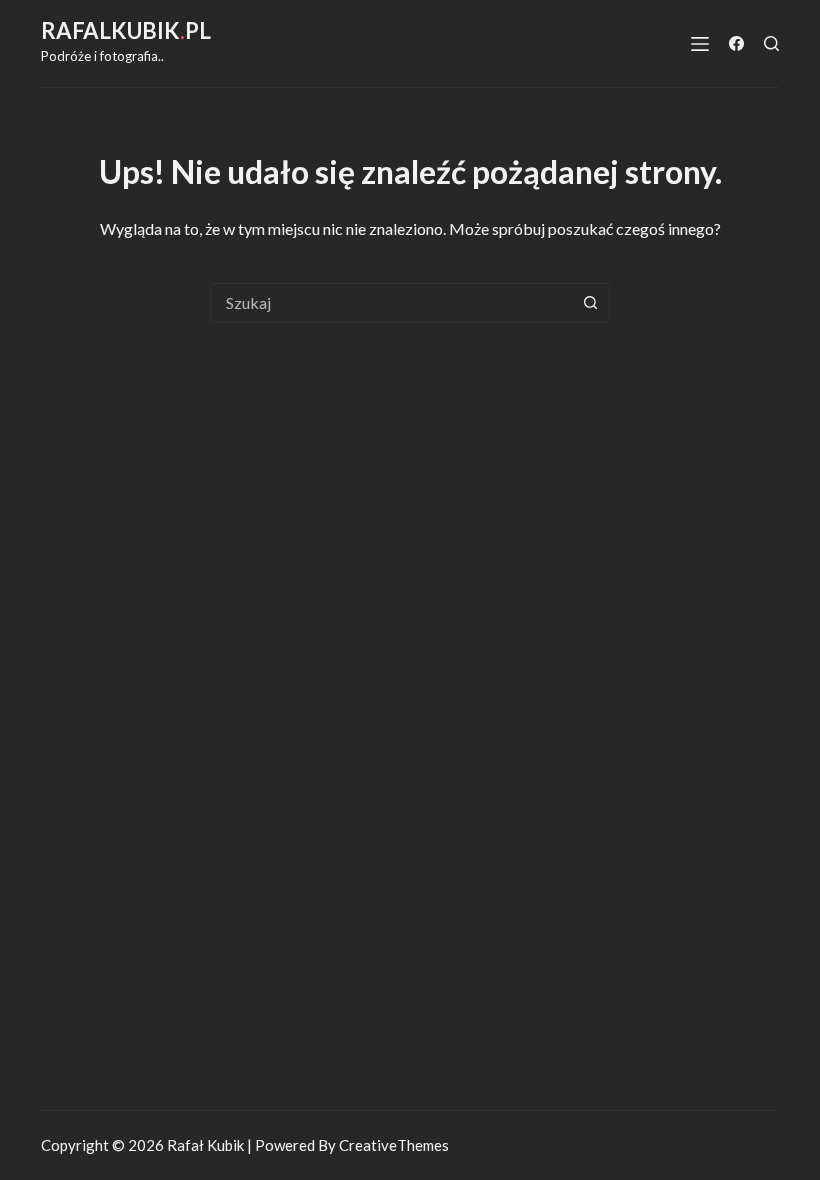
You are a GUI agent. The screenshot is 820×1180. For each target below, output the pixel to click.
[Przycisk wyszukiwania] (590, 303)
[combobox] (391, 303)
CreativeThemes (394, 1145)
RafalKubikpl (126, 30)
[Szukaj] (771, 43)
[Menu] (700, 44)
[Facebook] (736, 43)
